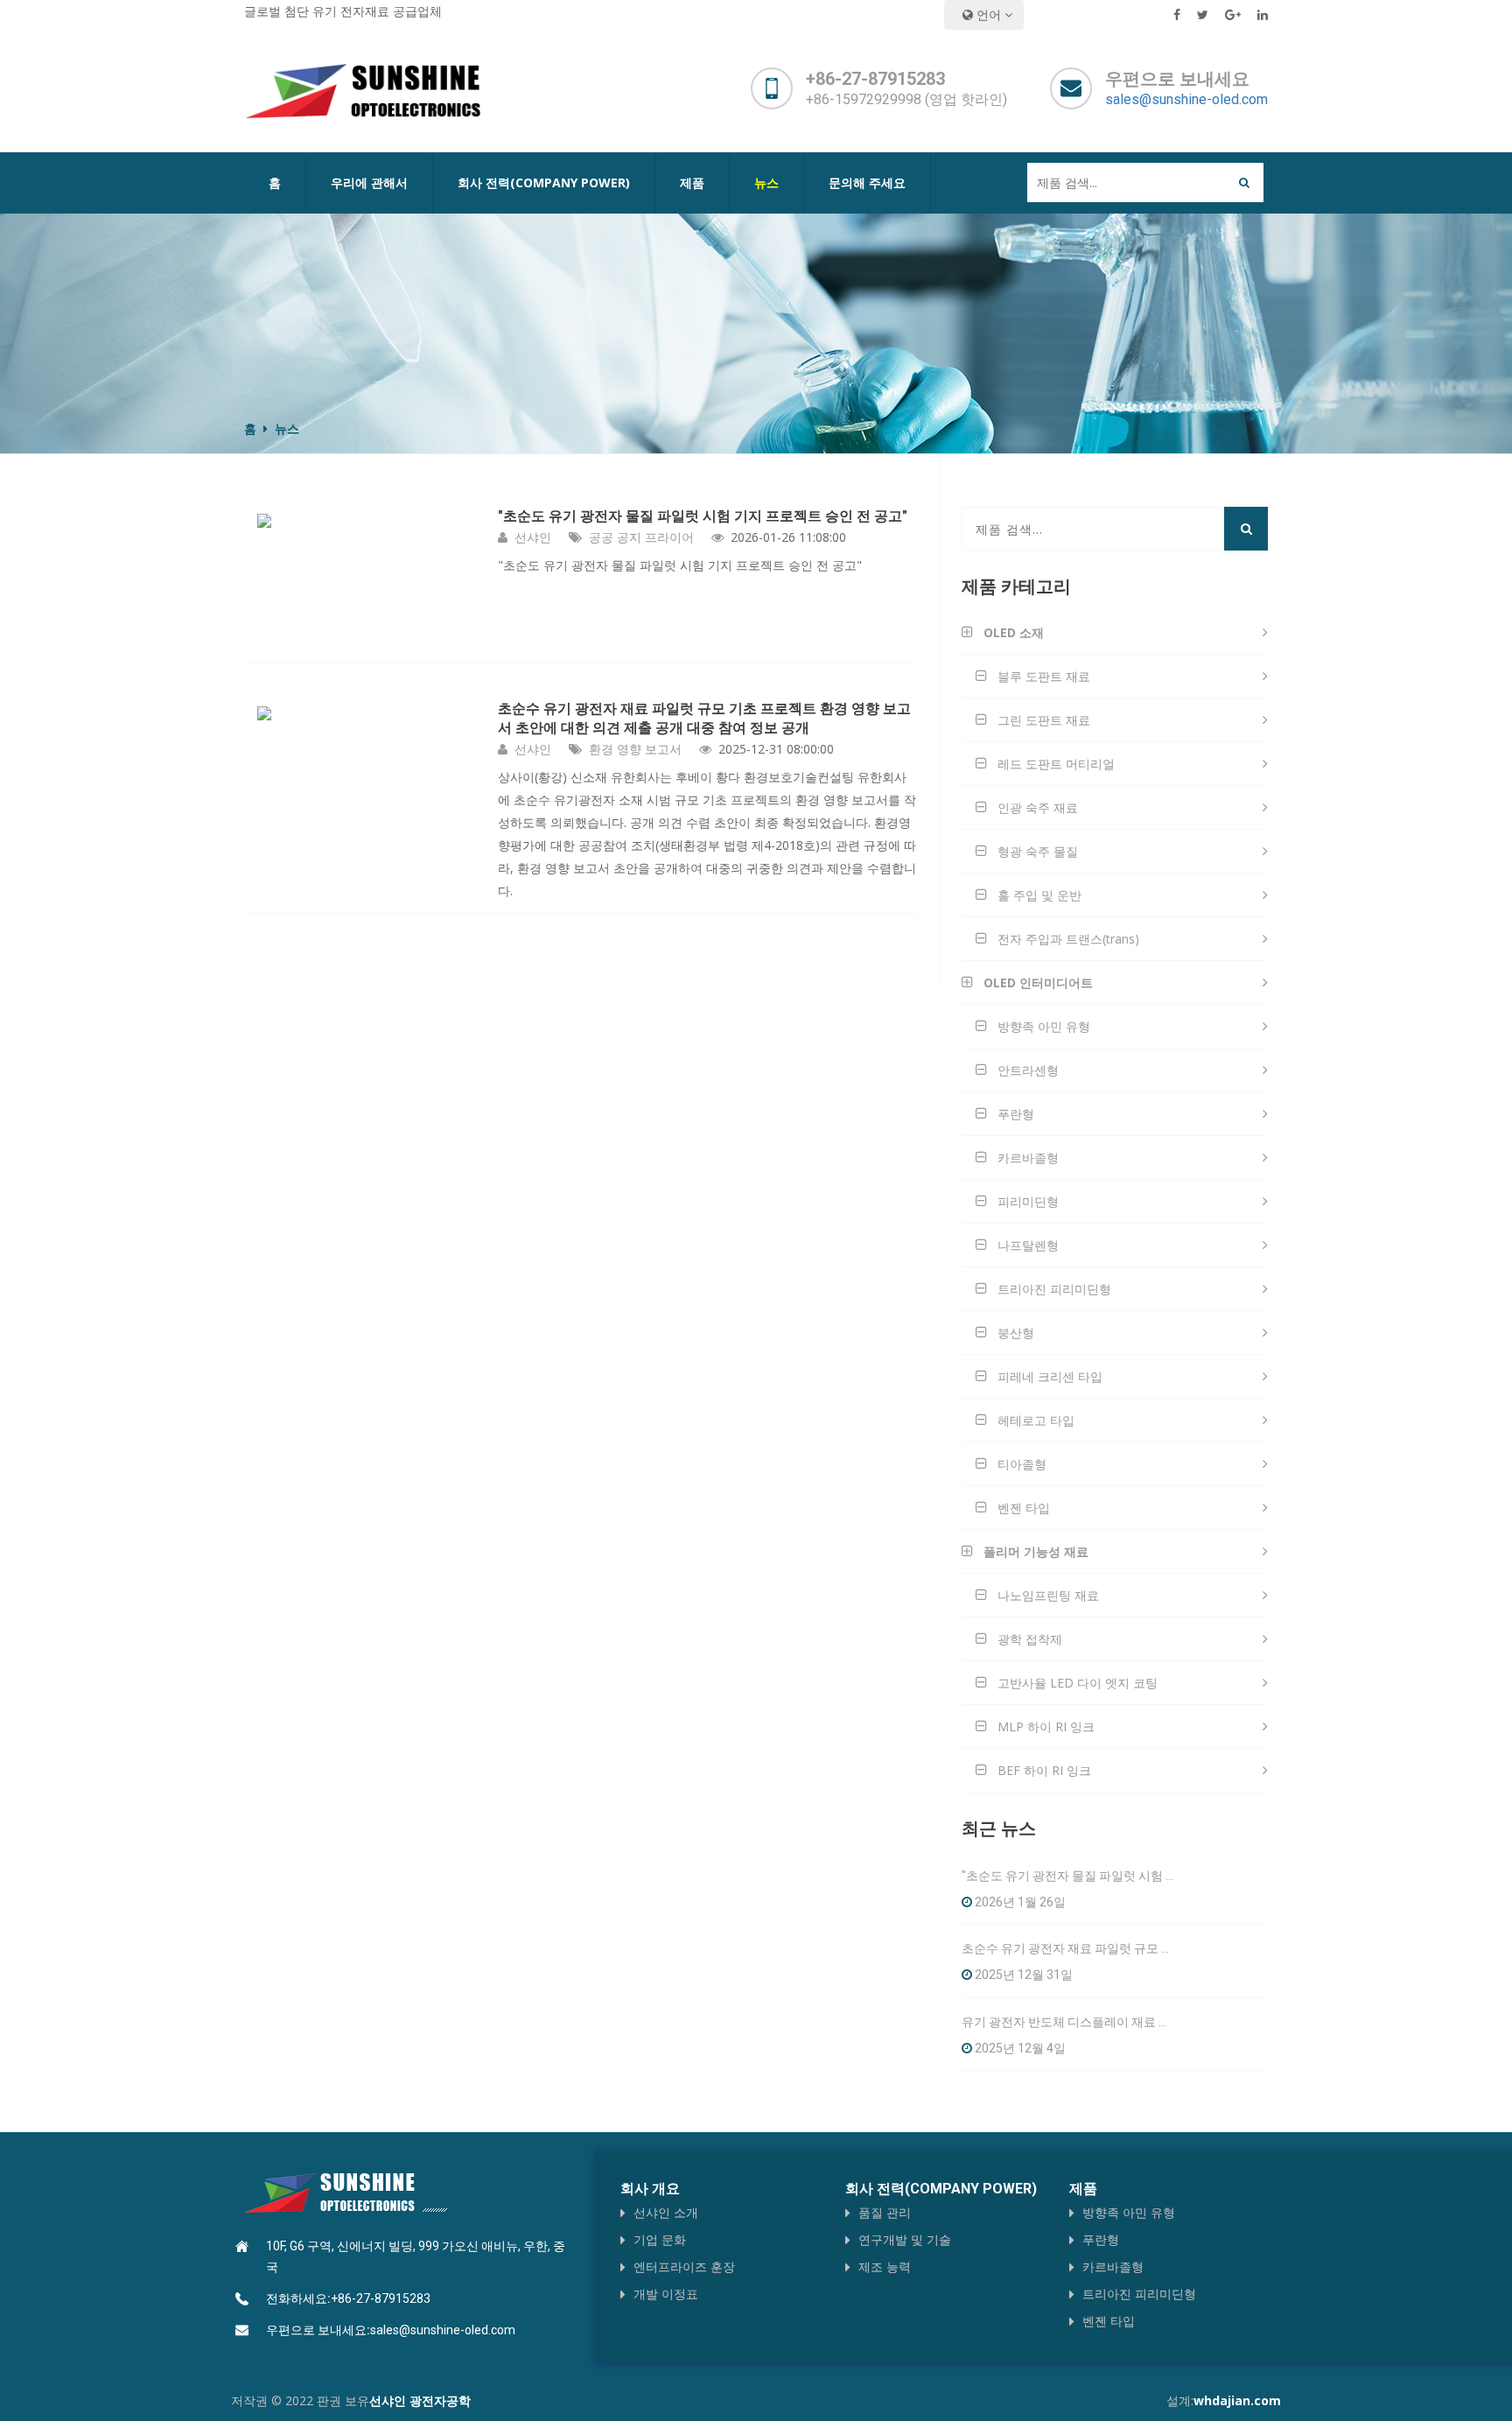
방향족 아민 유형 (1044, 1026)
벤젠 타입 (1024, 1508)
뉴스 (766, 182)
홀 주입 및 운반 (1039, 895)
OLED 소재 (1014, 632)
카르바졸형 (1028, 1158)
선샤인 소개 (666, 2212)
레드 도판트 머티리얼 (1056, 764)
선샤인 (533, 537)
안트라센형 (1028, 1070)
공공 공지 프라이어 (641, 537)
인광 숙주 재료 (1038, 807)
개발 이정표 (666, 2294)
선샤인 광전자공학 (420, 2400)
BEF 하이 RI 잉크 (1044, 1770)
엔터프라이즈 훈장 (684, 2267)
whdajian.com (1237, 2400)
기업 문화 (660, 2239)
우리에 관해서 (369, 182)
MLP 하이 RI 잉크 (1046, 1726)
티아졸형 (1022, 1464)
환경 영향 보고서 (635, 749)
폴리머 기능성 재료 (1036, 1551)
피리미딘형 (1028, 1201)
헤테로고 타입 (1036, 1420)
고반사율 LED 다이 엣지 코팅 (1078, 1683)
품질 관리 (885, 2212)
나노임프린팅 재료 (1048, 1595)
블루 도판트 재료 (1044, 676)
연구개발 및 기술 (905, 2239)
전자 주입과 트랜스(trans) (1068, 939)
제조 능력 (885, 2267)
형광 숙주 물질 (1038, 851)
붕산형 (1016, 1333)
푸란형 (1016, 1114)
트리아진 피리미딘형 (1054, 1289)
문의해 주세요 (867, 182)
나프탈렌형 (1028, 1245)
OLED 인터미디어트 (1038, 982)
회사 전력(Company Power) (544, 182)
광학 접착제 (1030, 1639)
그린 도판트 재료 (1044, 720)
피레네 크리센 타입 (1050, 1376)
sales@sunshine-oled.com (1186, 99)
